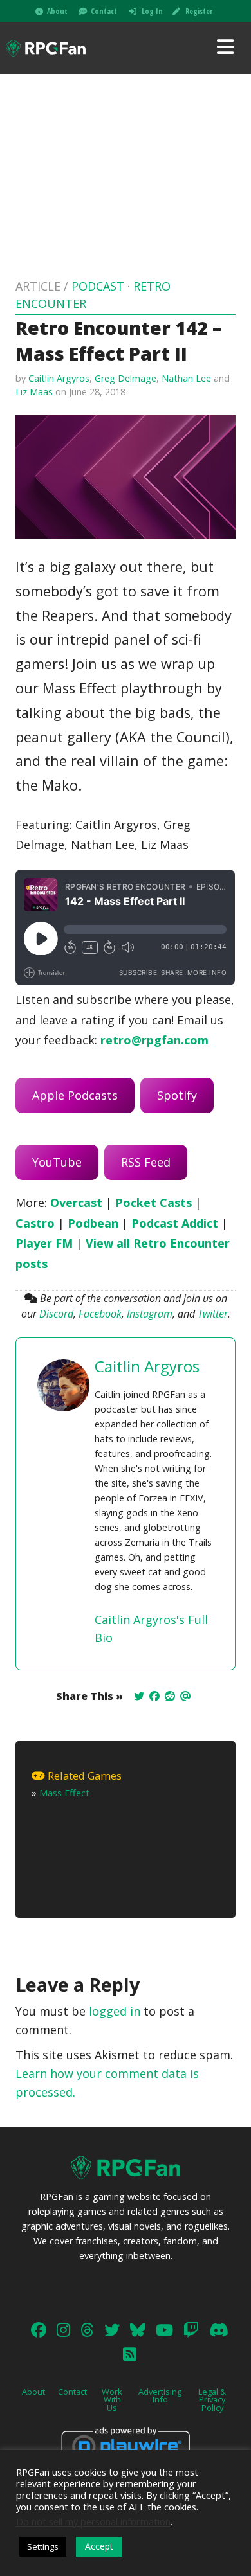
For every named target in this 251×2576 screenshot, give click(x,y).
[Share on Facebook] (154, 1696)
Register (199, 11)
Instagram (150, 1314)
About (57, 11)
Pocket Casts (153, 1203)
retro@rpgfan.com (154, 1040)
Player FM (44, 1243)
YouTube (57, 1162)
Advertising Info (160, 2396)
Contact (104, 11)
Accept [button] (99, 2546)
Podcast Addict (175, 1223)
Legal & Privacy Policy (212, 2400)
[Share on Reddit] (170, 1696)
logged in (115, 2011)
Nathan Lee (186, 378)
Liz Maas (34, 392)
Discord (56, 1314)
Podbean (93, 1223)
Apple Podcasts (75, 1095)
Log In (152, 11)
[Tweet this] (139, 1696)
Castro (35, 1223)
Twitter (213, 1314)
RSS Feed (146, 1162)
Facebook (100, 1314)
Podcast (98, 286)
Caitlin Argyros (59, 378)
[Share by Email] (185, 1696)
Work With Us (112, 2400)
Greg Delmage (126, 378)
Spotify (177, 1095)
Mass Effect (64, 1793)
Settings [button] (43, 2546)
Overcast (76, 1203)
